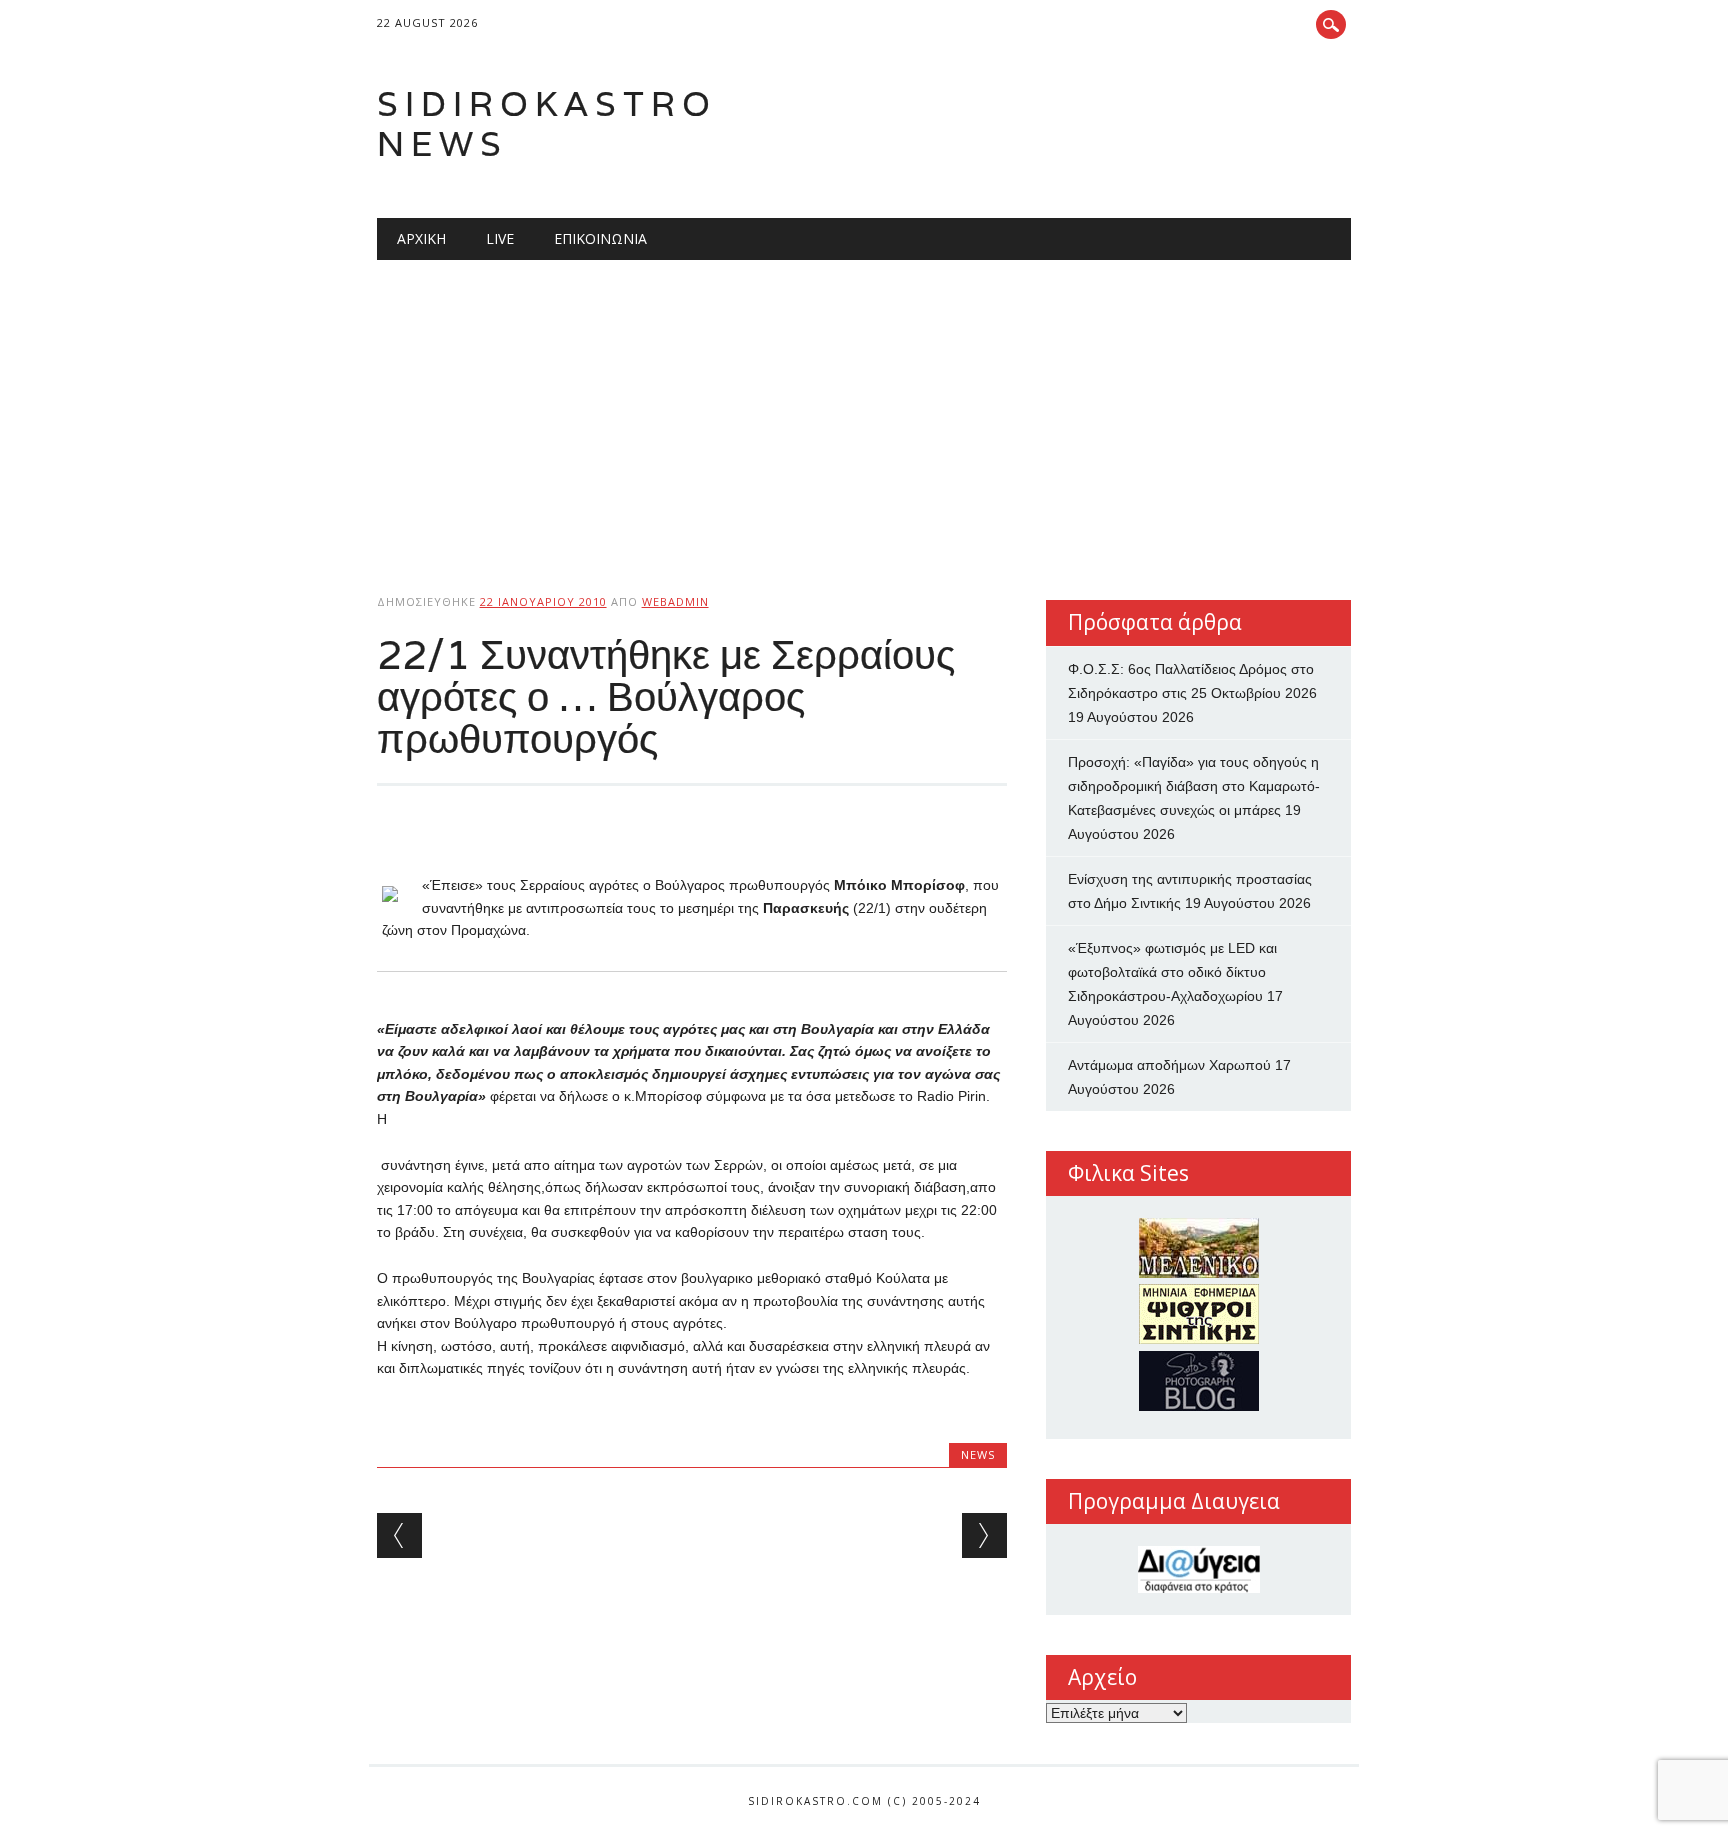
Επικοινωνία (600, 238)
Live (500, 238)
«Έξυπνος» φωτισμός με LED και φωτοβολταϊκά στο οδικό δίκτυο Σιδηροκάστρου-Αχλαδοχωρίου (1172, 972)
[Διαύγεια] (1198, 1569)
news (978, 1454)
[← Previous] (399, 1535)
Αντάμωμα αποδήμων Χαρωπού (1169, 1065)
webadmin (675, 601)
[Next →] (984, 1535)
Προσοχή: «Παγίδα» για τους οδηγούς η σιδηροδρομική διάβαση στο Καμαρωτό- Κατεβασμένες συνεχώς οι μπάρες (1194, 786)
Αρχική (421, 238)
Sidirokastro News (547, 123)
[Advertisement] (864, 410)
